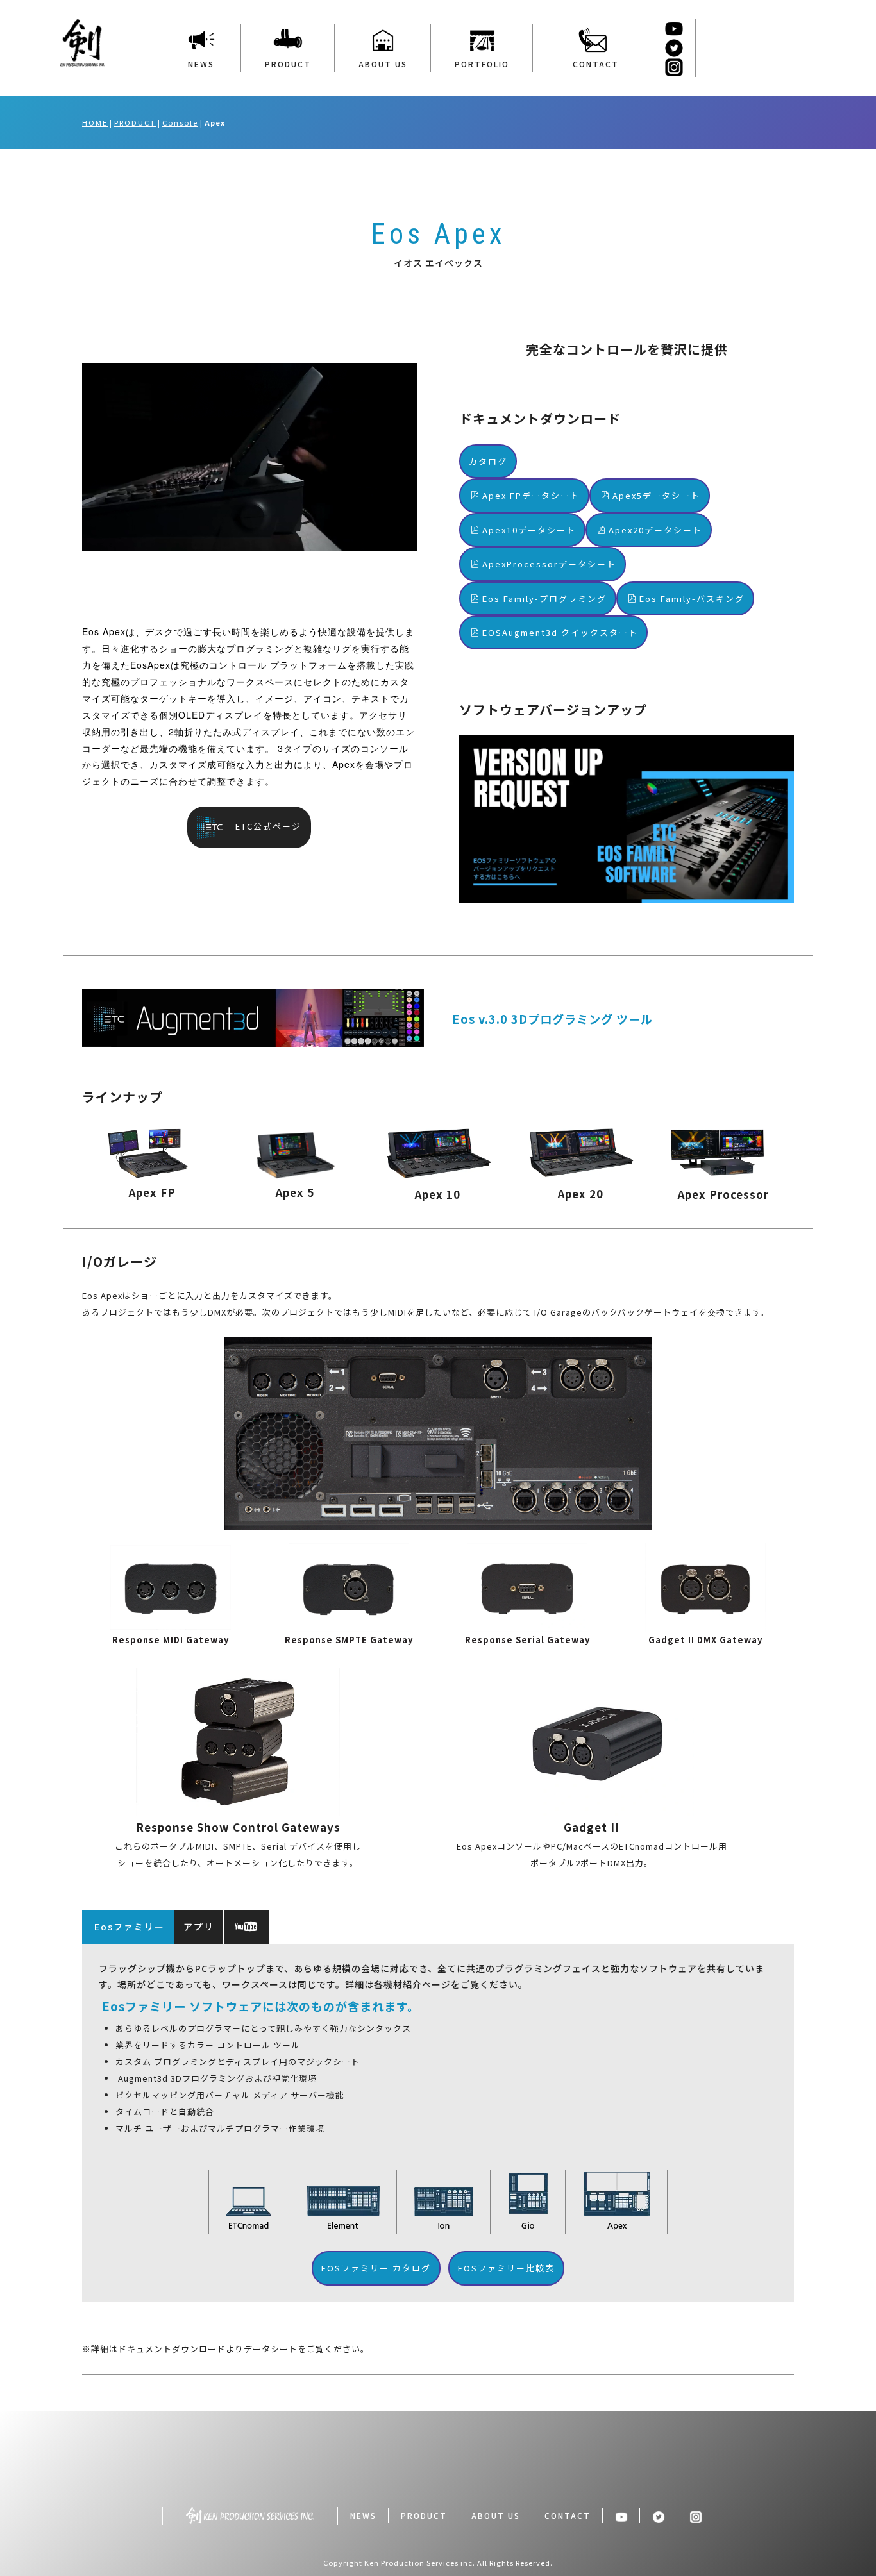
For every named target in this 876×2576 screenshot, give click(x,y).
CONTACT (593, 64)
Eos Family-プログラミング (544, 598)
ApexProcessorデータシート (549, 564)
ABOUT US (383, 64)
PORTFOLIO (482, 64)
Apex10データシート (529, 530)
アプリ (199, 1927)
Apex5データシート (656, 495)
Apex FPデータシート (531, 495)
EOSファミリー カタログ (376, 2268)
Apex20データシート (655, 530)
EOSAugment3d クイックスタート (560, 632)
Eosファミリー (128, 1927)
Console (180, 122)
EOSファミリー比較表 (506, 2268)
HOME (95, 122)
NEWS (201, 64)
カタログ (488, 461)
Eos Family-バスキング (692, 598)
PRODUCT (288, 64)
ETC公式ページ (264, 826)
